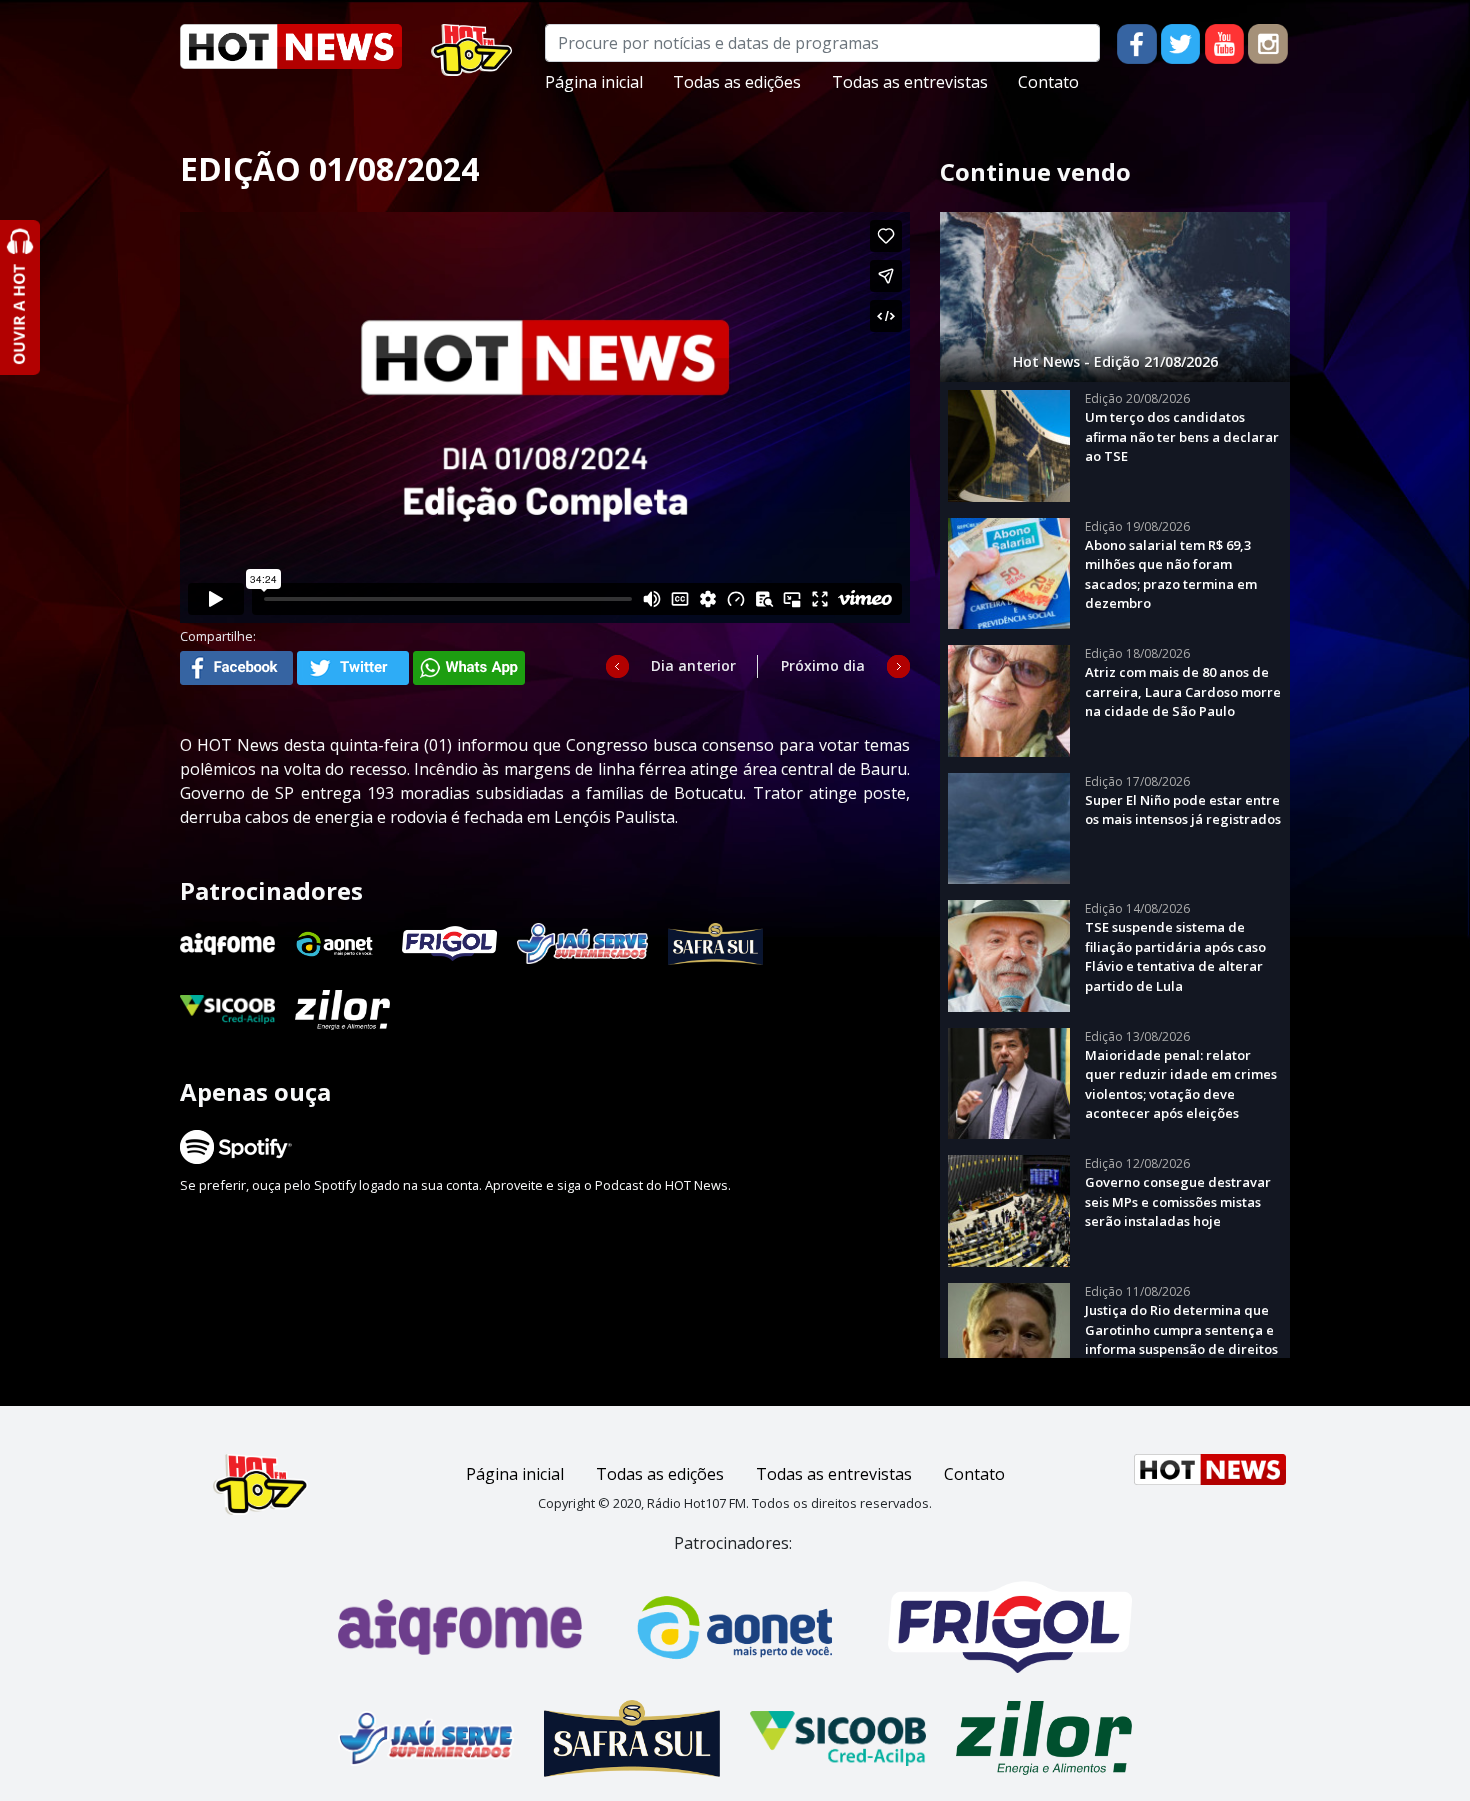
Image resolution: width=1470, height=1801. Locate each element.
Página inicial (594, 82)
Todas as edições (737, 82)
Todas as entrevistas (910, 82)
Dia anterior (693, 665)
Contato (1048, 82)
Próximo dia (823, 665)
